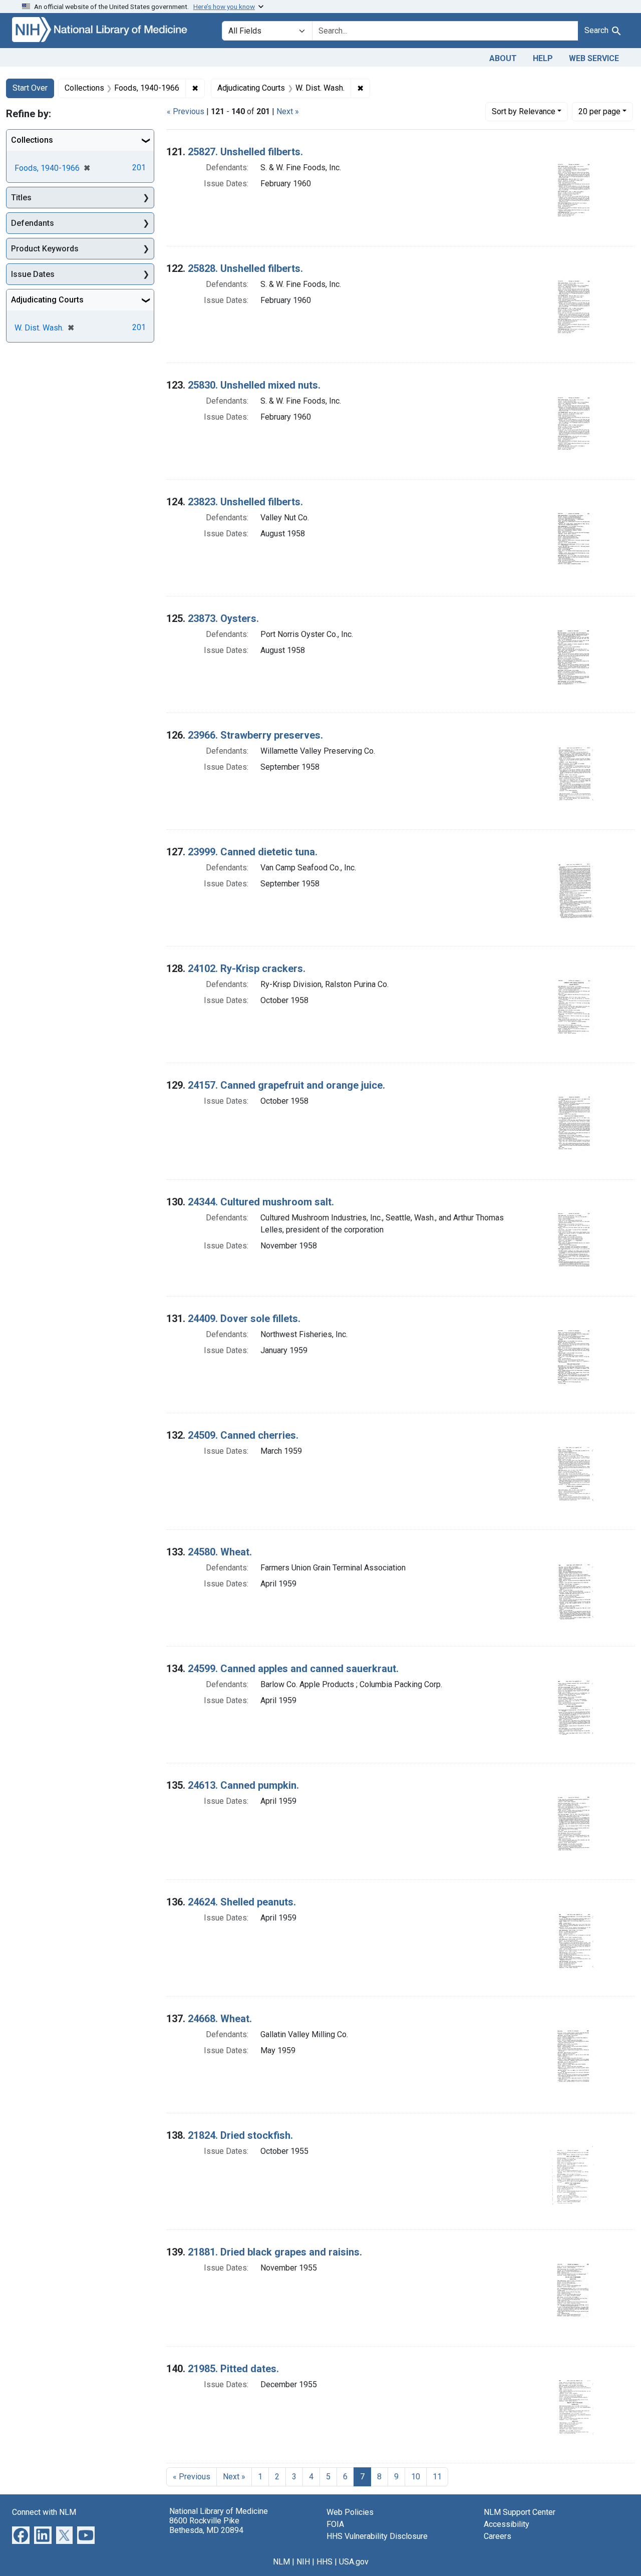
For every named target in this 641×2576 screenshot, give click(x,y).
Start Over (30, 88)
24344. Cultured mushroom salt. (261, 1202)
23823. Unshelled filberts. (245, 502)
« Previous (186, 111)
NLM (281, 2562)
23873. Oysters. (223, 618)
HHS (325, 2562)
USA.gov (354, 2562)
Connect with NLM (44, 2512)
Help (543, 58)
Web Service (594, 58)
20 (599, 111)
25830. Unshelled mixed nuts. (254, 385)
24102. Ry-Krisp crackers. (247, 969)
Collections (32, 140)
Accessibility (507, 2524)
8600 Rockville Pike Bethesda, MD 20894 (206, 2525)
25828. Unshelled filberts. (245, 268)
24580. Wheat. (220, 1552)
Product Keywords (45, 249)
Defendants (33, 223)
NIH (303, 2562)
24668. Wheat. (220, 2019)
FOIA (335, 2524)
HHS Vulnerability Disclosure (377, 2536)
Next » (288, 111)
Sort (524, 111)
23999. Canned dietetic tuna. (253, 852)
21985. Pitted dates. (233, 2369)
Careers (498, 2536)
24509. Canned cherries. (243, 1435)
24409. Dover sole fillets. (244, 1319)
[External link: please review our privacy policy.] (21, 2534)
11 (437, 2477)
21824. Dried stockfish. (240, 2135)
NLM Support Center (520, 2512)
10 (416, 2477)
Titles (21, 198)
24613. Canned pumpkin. (243, 1785)
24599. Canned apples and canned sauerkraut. (293, 1669)
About (503, 58)
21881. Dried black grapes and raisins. (275, 2252)
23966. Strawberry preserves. (255, 735)
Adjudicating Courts (47, 300)
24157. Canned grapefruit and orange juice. (286, 1085)
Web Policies (350, 2512)
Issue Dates (33, 274)
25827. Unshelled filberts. (245, 152)
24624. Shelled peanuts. (242, 1902)
